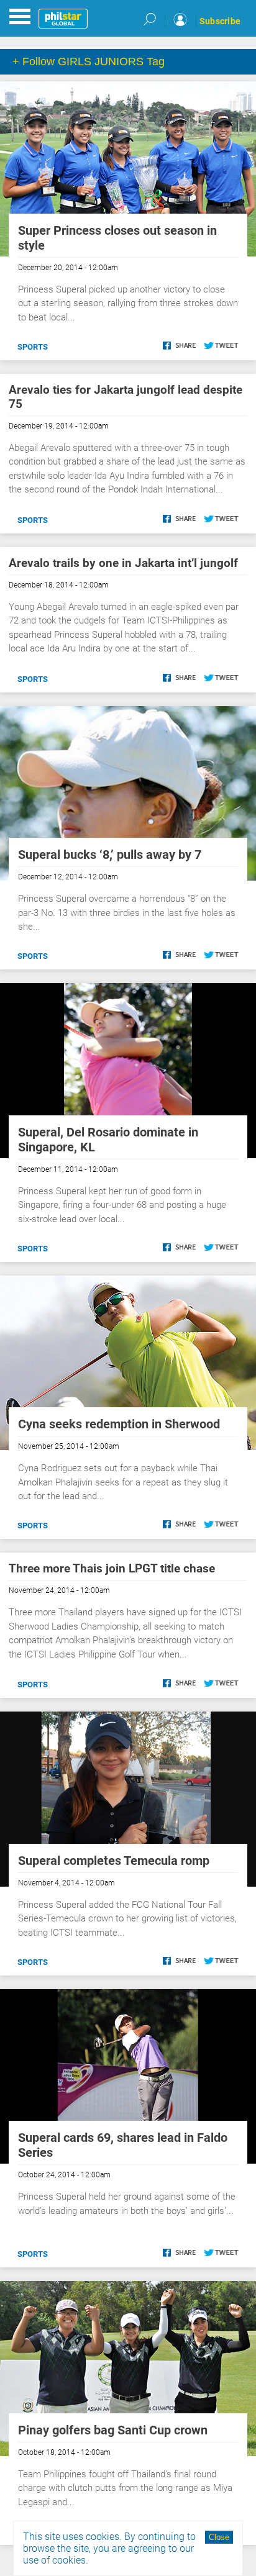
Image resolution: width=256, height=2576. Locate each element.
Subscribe (220, 21)
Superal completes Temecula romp (114, 1861)
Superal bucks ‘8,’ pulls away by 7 (110, 855)
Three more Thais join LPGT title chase (112, 1568)
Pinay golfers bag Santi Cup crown (113, 2430)
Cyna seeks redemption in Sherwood (119, 1424)
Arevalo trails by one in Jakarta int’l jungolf (123, 563)
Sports (33, 347)
